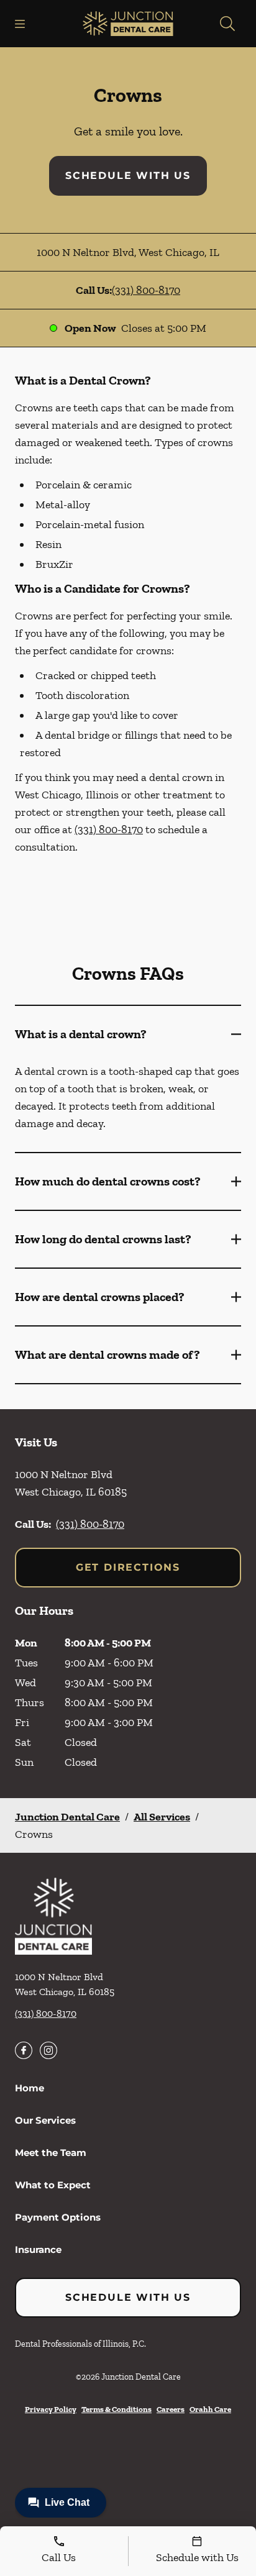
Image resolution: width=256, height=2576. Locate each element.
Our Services (45, 2120)
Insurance (38, 2249)
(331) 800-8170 (146, 290)
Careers (171, 2409)
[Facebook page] (24, 2050)
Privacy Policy (51, 2409)
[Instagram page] (48, 2050)
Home (30, 2088)
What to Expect (53, 2185)
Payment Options (58, 2217)
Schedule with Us (128, 176)
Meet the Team (51, 2153)
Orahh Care (210, 2409)
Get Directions (128, 1567)
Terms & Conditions (117, 2409)
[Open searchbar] (227, 24)
